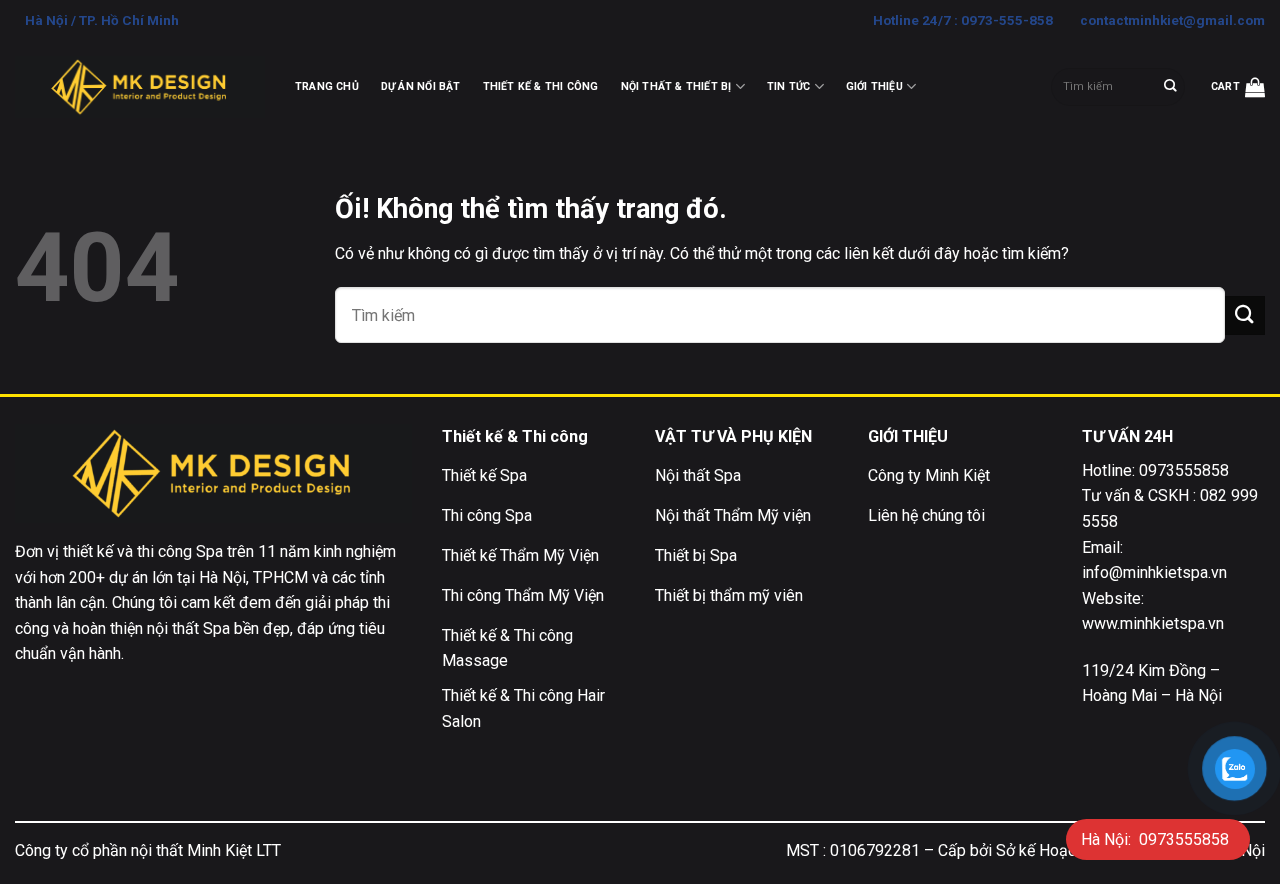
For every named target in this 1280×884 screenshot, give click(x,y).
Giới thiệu (874, 86)
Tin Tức (788, 86)
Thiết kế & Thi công (541, 86)
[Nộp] (1171, 87)
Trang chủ (327, 86)
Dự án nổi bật (421, 86)
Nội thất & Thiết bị (676, 86)
